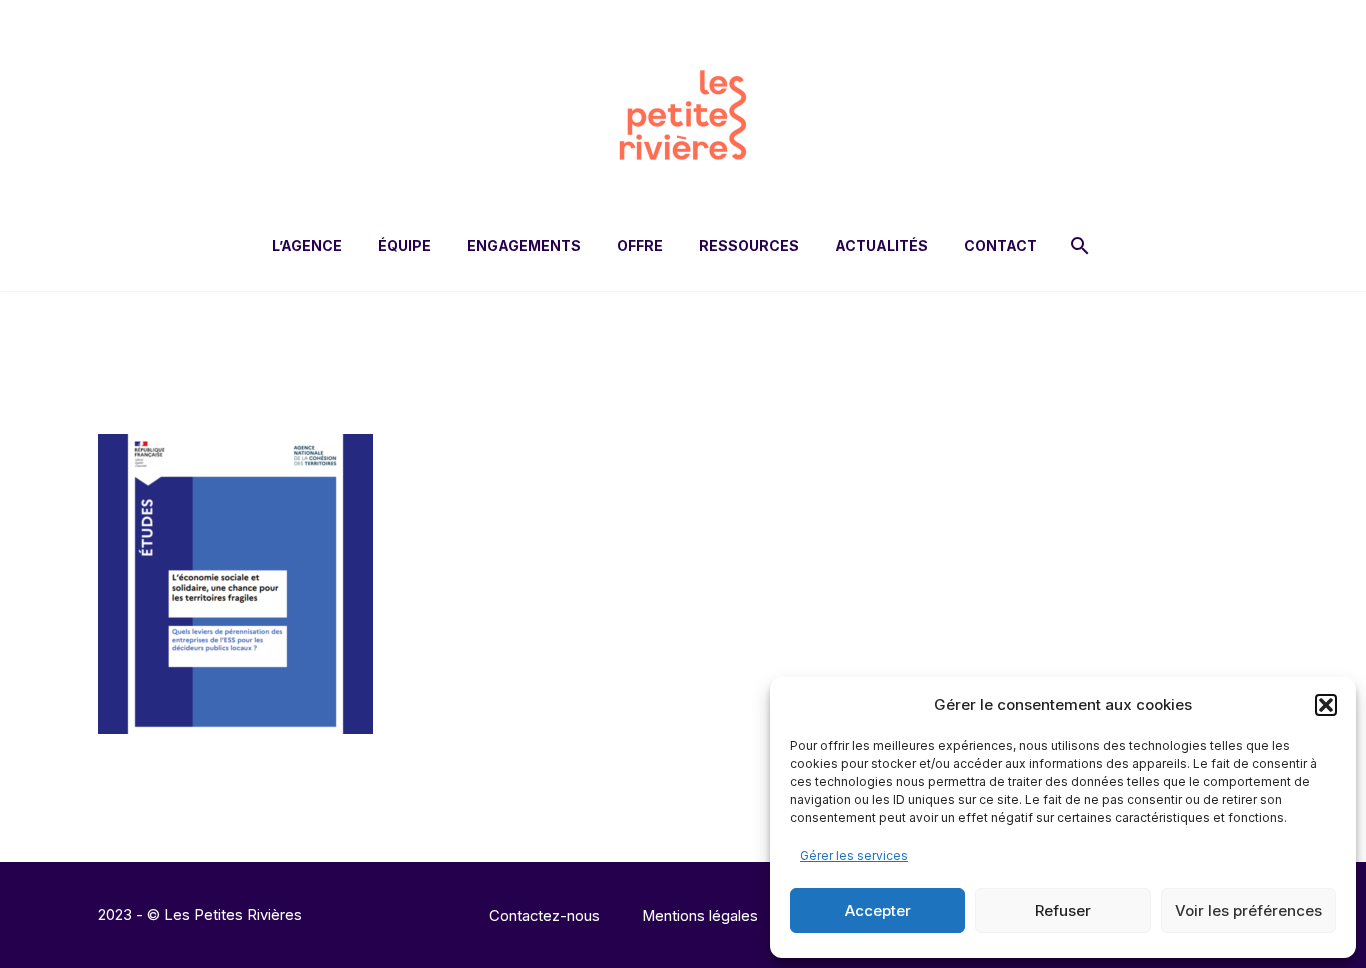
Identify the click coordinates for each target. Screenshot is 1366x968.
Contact (1000, 245)
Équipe (404, 245)
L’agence (307, 245)
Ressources (749, 245)
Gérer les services (854, 855)
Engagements (524, 245)
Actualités (881, 245)
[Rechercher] (1077, 245)
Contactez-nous (544, 916)
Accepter (878, 910)
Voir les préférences (1248, 910)
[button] (1326, 705)
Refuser (1063, 910)
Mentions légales (700, 916)
